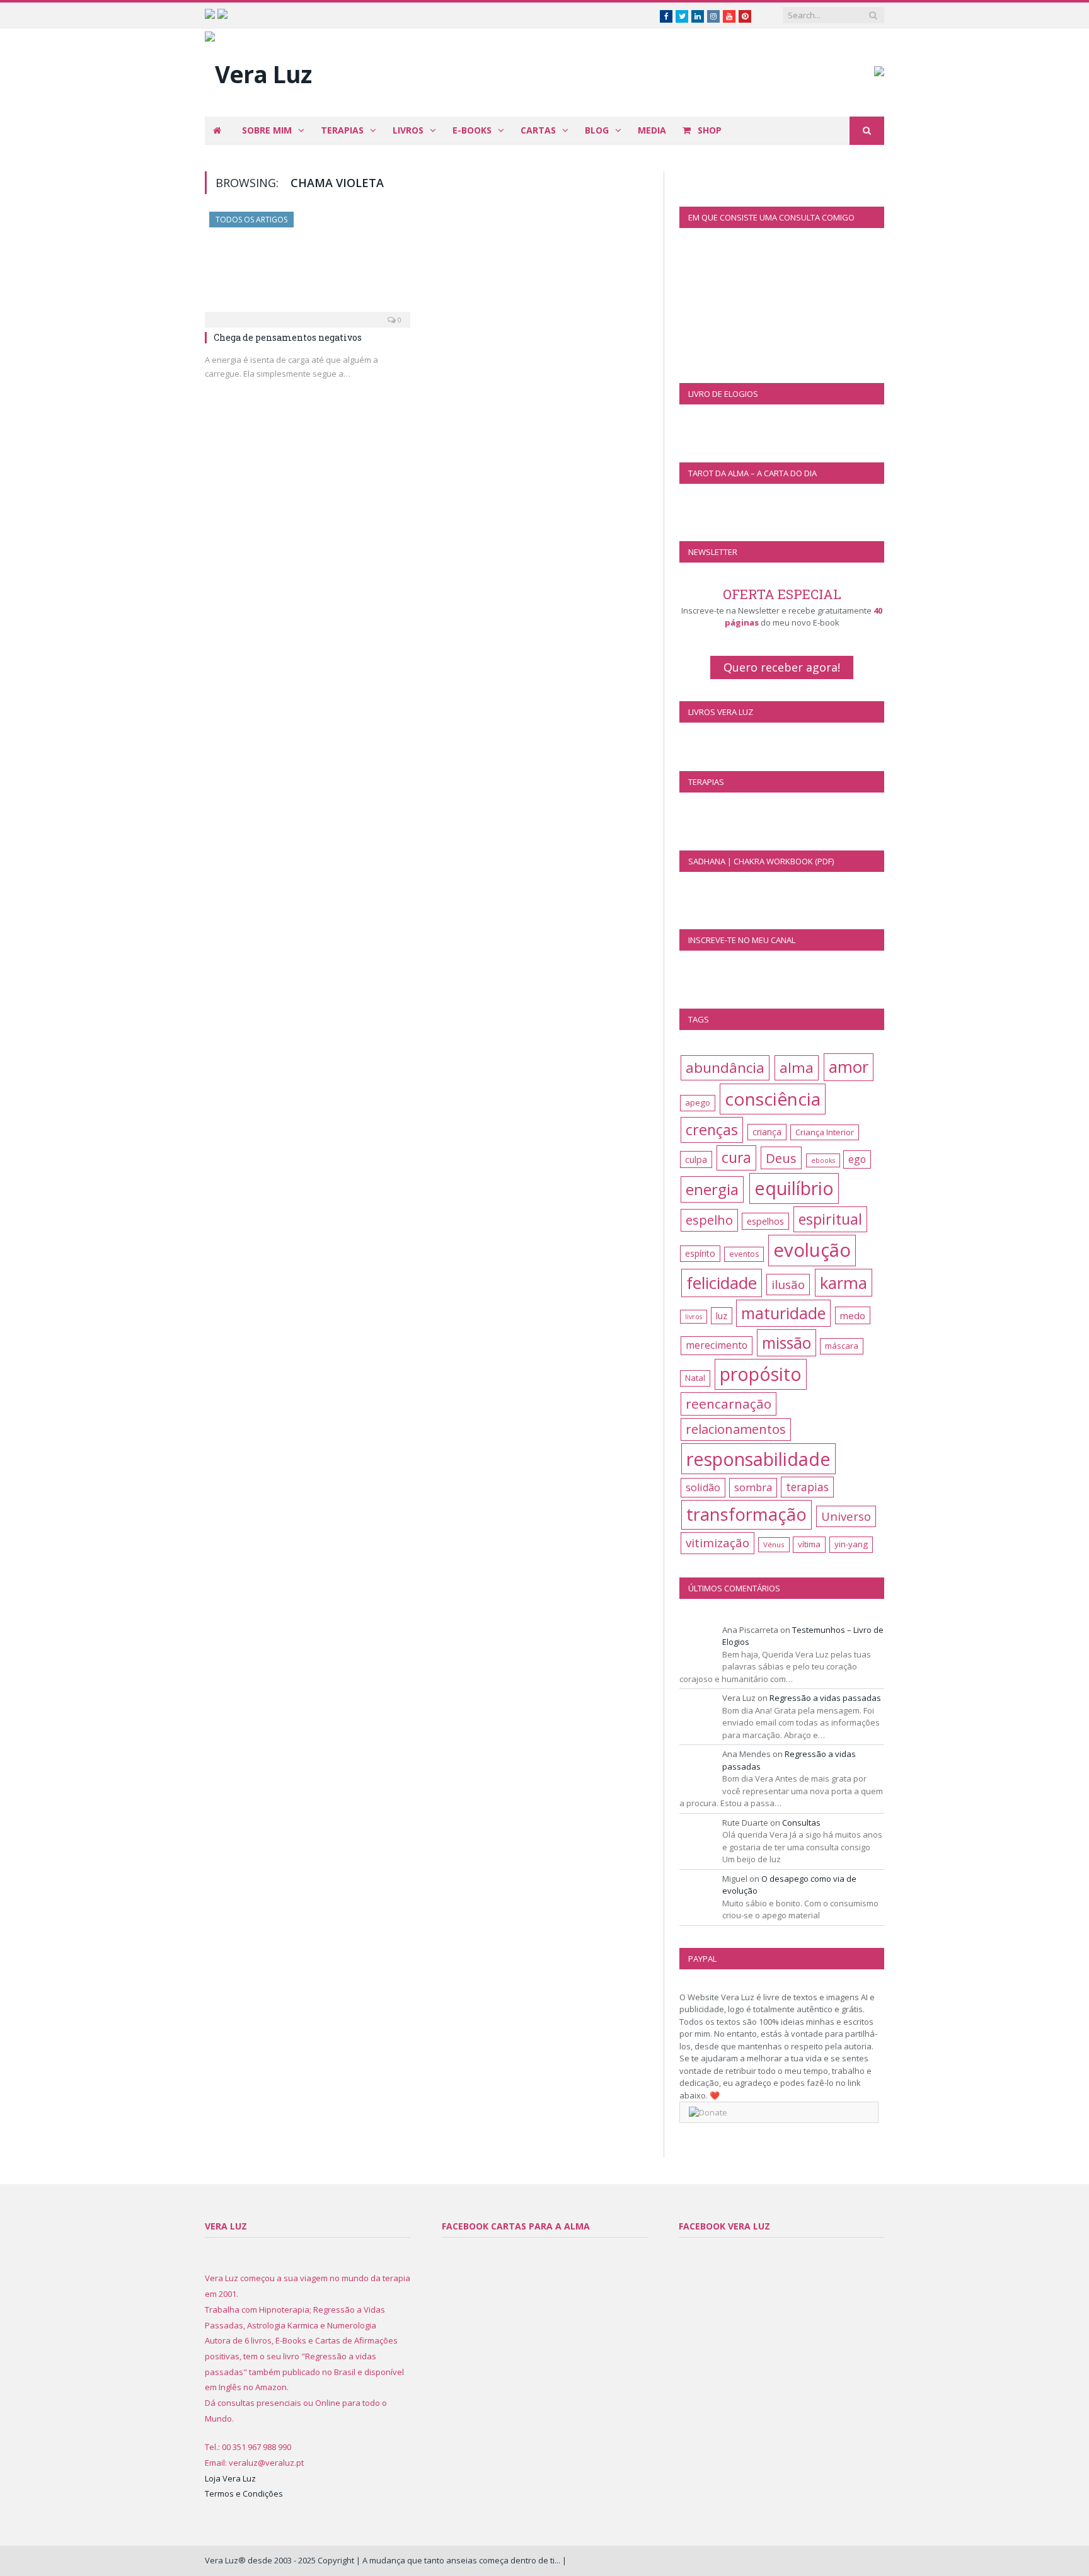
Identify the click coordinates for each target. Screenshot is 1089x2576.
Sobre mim (267, 130)
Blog (597, 130)
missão (786, 1343)
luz (722, 1316)
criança (767, 1132)
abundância (725, 1068)
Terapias (342, 130)
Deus (781, 1158)
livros (694, 1317)
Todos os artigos (251, 220)
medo (853, 1315)
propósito (761, 1374)
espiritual (830, 1219)
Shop (708, 130)
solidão (703, 1487)
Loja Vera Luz (230, 2478)
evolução (812, 1250)
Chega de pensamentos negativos (288, 337)
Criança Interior (825, 1132)
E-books (472, 130)
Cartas (538, 130)
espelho (709, 1220)
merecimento (717, 1345)
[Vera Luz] (258, 71)
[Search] (867, 131)
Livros (408, 130)
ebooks (823, 1160)
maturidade (783, 1313)
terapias (807, 1487)
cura (736, 1158)
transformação (746, 1514)
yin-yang (851, 1544)
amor (849, 1067)
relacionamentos (736, 1429)
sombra (753, 1487)
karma (844, 1283)
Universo (846, 1516)
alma (797, 1068)
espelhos (765, 1221)
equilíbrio (794, 1188)
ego (857, 1159)
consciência (773, 1099)
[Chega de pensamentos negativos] (308, 266)
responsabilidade (758, 1459)
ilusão (788, 1285)
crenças (712, 1130)
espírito (700, 1253)
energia (712, 1189)
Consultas (801, 1823)
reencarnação (729, 1404)
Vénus (774, 1544)
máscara (842, 1346)
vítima (809, 1544)
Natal (695, 1378)
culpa (696, 1159)
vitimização (717, 1543)
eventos (744, 1254)
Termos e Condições (244, 2493)
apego (698, 1102)
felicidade (722, 1283)
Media (652, 130)
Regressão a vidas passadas (825, 1698)
